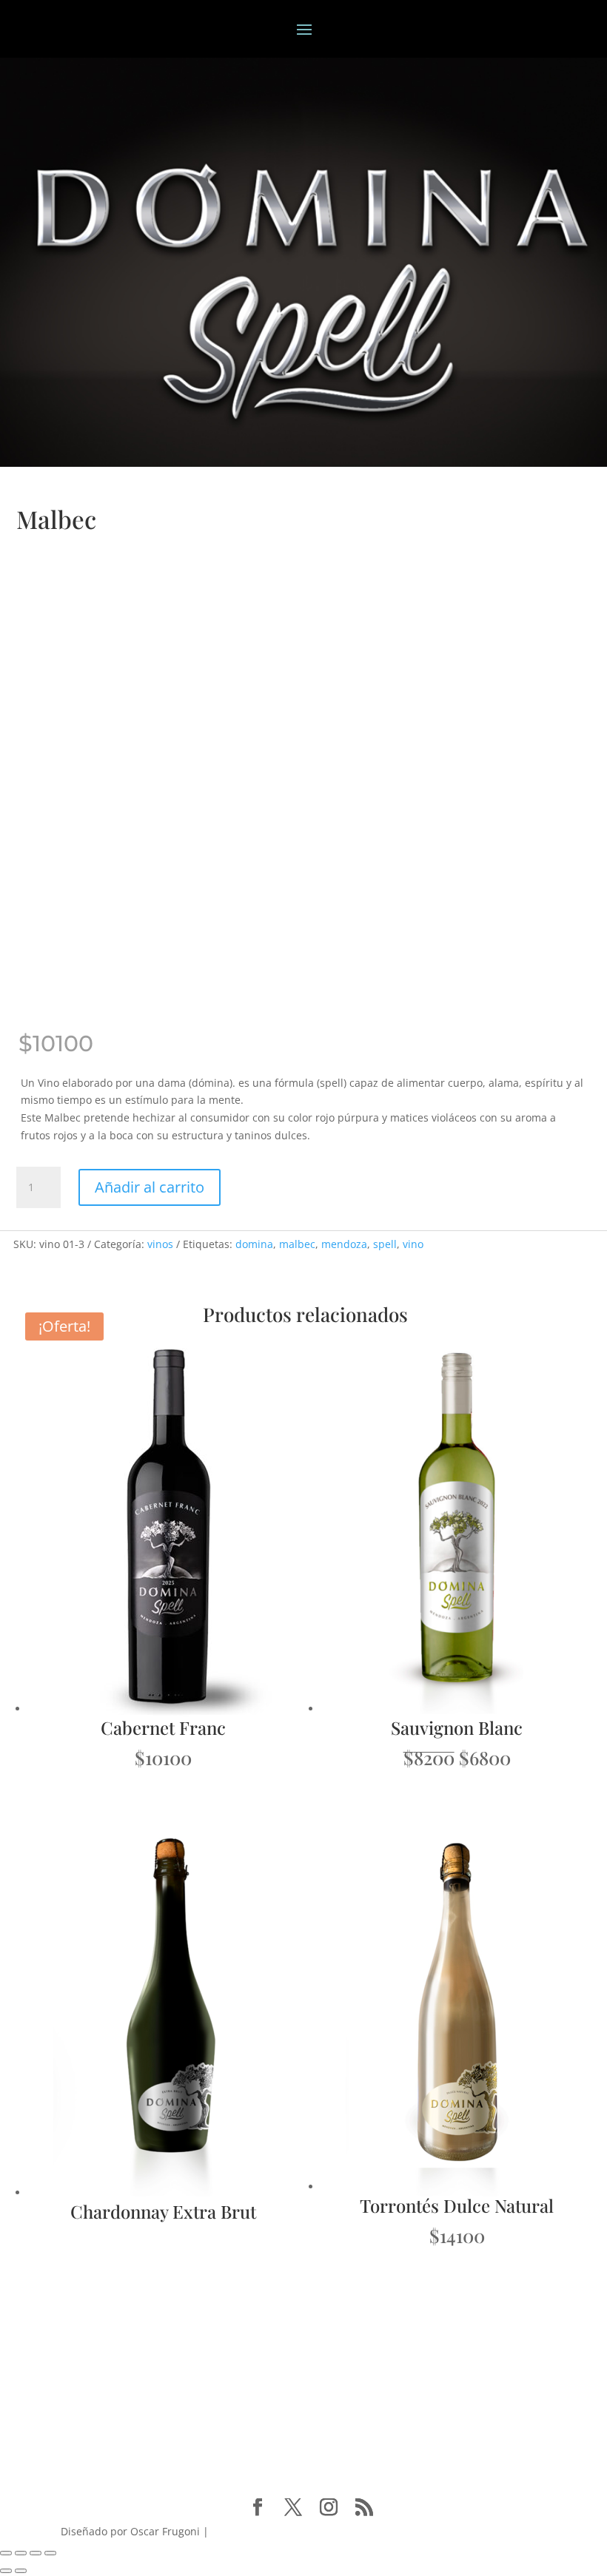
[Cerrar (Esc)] (50, 2553)
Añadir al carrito (150, 1187)
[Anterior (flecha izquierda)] (6, 2571)
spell (385, 1244)
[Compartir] (36, 2553)
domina (254, 1244)
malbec (297, 1244)
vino (413, 1244)
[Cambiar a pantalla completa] (21, 2553)
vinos (160, 1244)
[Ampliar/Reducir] (6, 2553)
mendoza (344, 1244)
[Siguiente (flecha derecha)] (21, 2571)
